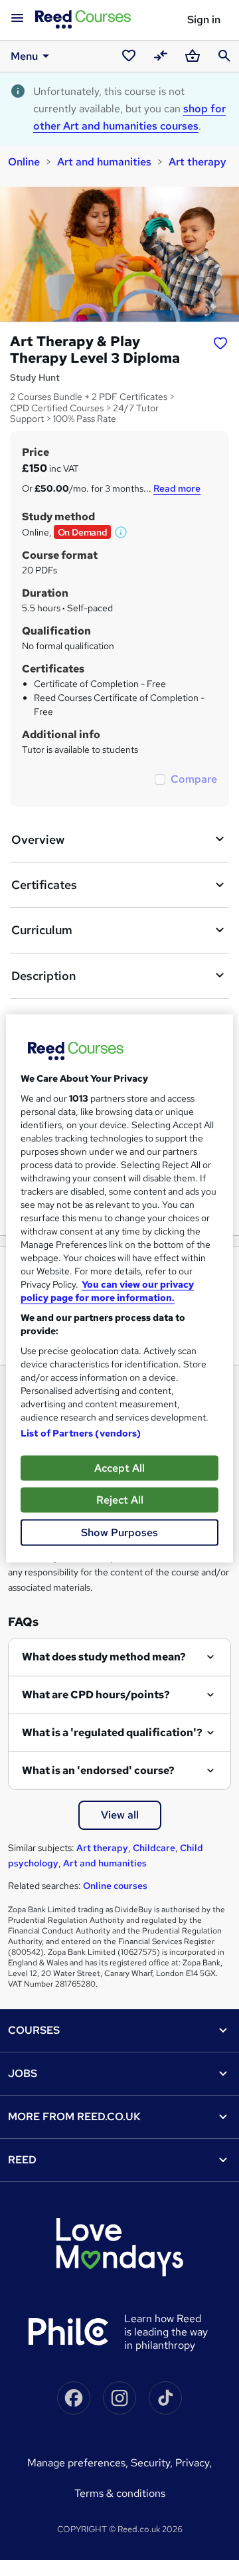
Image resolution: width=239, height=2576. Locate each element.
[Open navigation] (17, 19)
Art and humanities (104, 162)
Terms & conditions (120, 2493)
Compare (194, 779)
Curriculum (42, 930)
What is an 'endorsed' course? (98, 1770)
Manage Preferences (76, 2463)
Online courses (115, 1886)
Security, (153, 2463)
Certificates (44, 885)
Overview (38, 840)
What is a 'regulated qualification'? (112, 1733)
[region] (119, 1288)
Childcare (154, 1848)
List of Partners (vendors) (81, 1433)
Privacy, (194, 2463)
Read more (177, 488)
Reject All (120, 1499)
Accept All (119, 1467)
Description (43, 976)
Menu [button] (24, 56)
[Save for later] (220, 343)
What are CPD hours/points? (96, 1695)
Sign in (204, 20)
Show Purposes (119, 1532)
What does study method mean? (104, 1657)
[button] (121, 532)
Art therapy (198, 162)
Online (24, 162)
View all (120, 1815)
